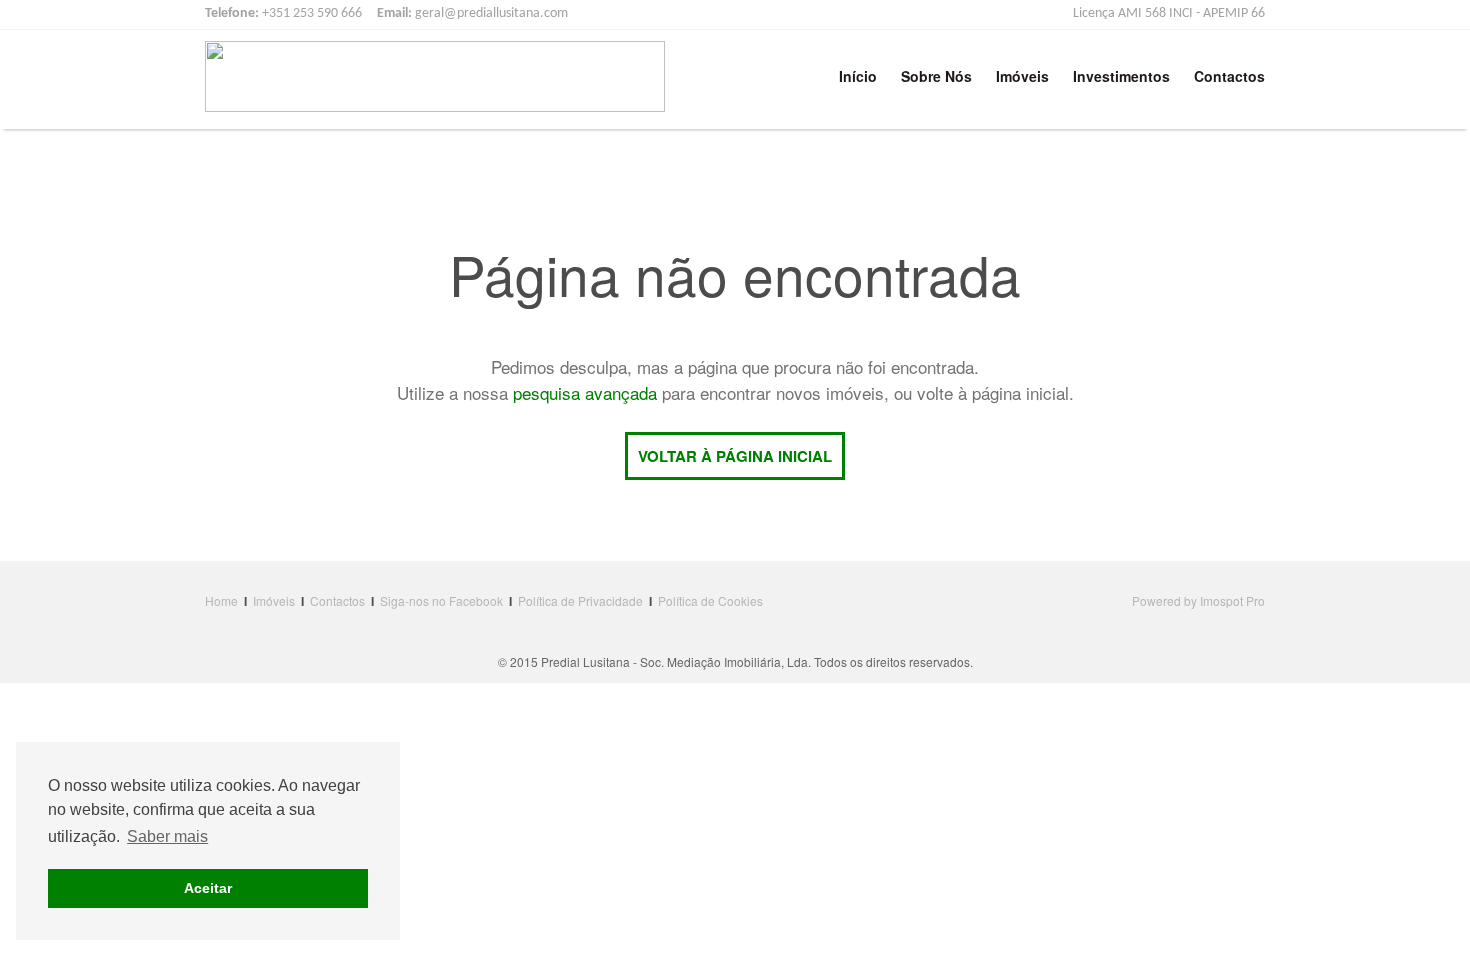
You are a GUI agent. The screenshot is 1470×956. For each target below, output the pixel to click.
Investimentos (1121, 76)
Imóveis (1022, 76)
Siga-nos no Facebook (441, 600)
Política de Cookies (710, 600)
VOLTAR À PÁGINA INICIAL (735, 456)
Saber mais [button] (167, 836)
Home (221, 600)
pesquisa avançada (585, 392)
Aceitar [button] (208, 888)
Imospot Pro (1232, 600)
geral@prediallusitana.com (491, 13)
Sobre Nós (936, 76)
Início (858, 76)
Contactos (1229, 76)
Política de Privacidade (580, 600)
